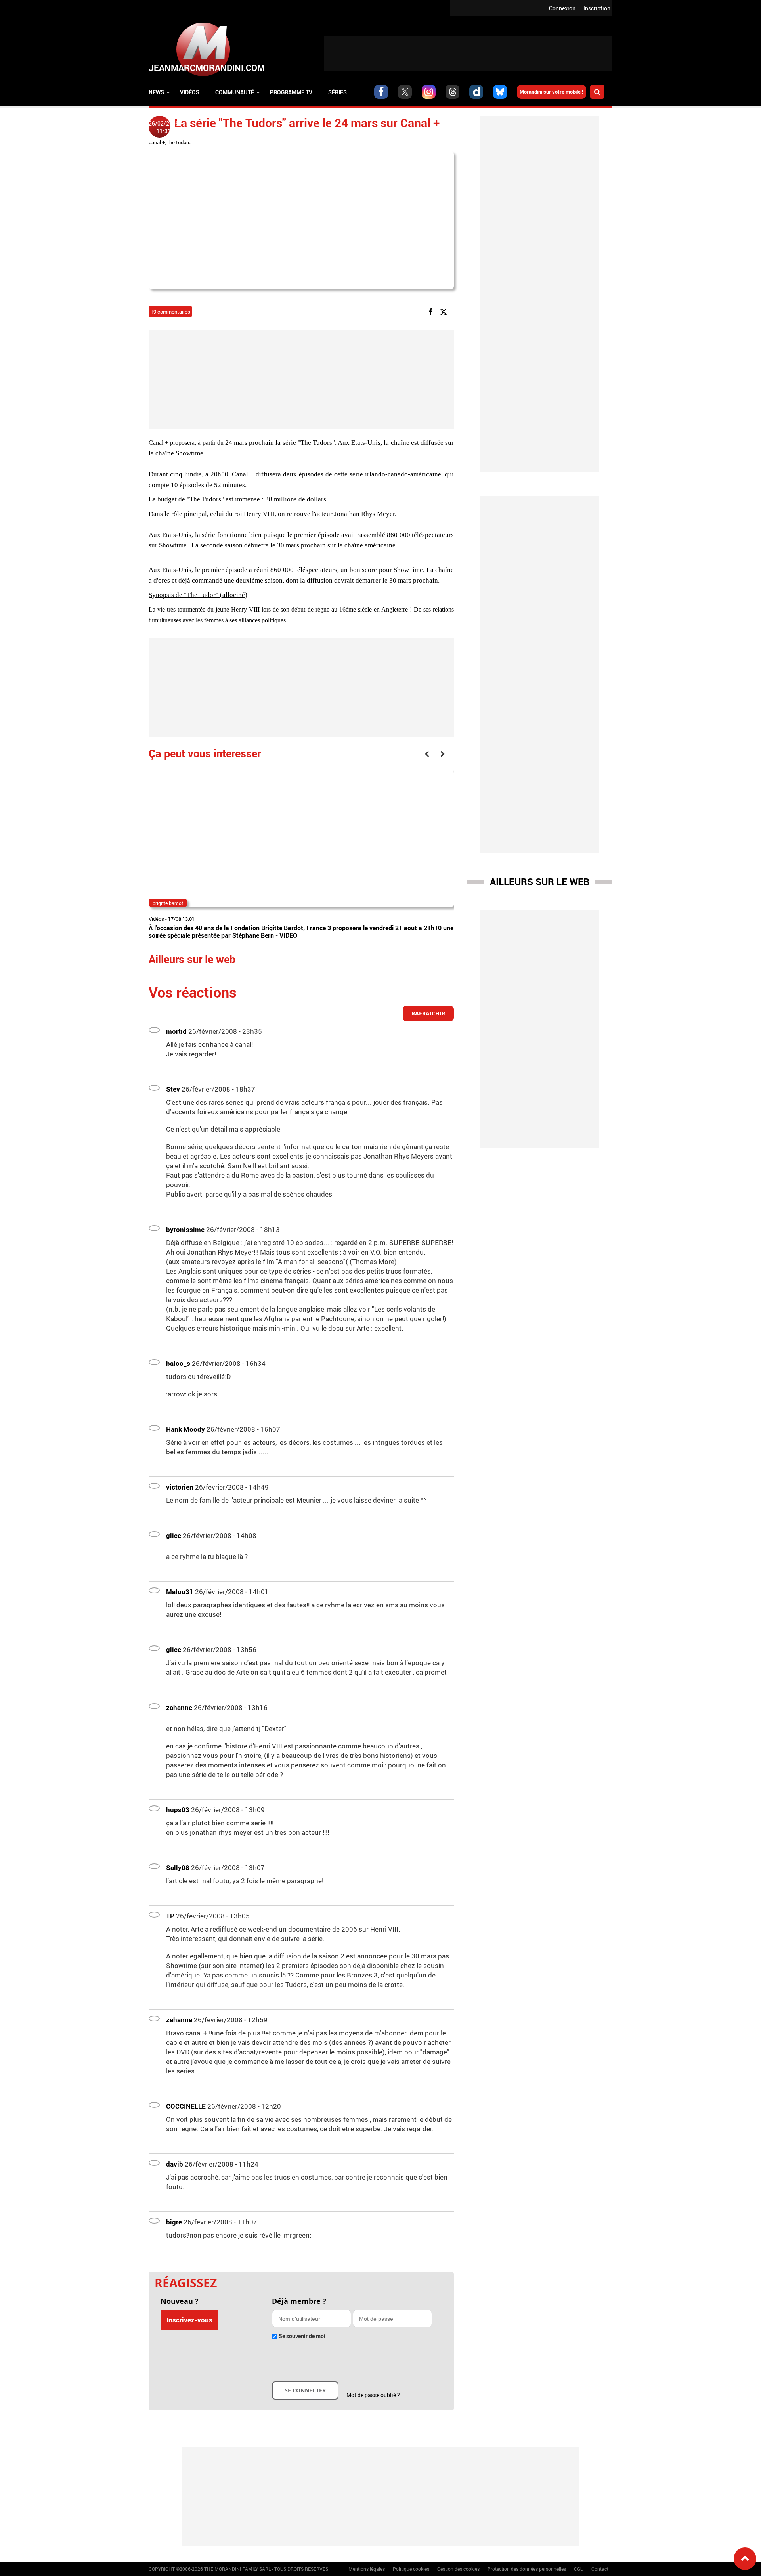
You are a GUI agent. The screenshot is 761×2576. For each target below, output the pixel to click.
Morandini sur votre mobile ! (552, 92)
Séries (337, 92)
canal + (157, 142)
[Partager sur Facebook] (432, 311)
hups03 (178, 1810)
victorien (180, 1487)
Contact (600, 2569)
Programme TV (291, 92)
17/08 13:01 (181, 919)
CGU (579, 2569)
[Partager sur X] (445, 311)
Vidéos (190, 92)
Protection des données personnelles (527, 2569)
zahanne (179, 1707)
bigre (174, 2222)
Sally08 (178, 1867)
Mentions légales (367, 2569)
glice (174, 1535)
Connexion (562, 8)
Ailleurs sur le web (540, 882)
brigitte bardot (168, 903)
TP (170, 1916)
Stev (173, 1089)
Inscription (597, 8)
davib (175, 2164)
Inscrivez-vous (189, 2320)
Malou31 (180, 1592)
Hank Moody (185, 1429)
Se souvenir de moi (302, 2336)
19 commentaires (170, 312)
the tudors (179, 142)
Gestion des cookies (458, 2569)
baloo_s (178, 1363)
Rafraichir (428, 1013)
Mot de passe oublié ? (373, 2395)
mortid (176, 1031)
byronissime (185, 1229)
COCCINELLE (186, 2106)
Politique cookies (411, 2569)
